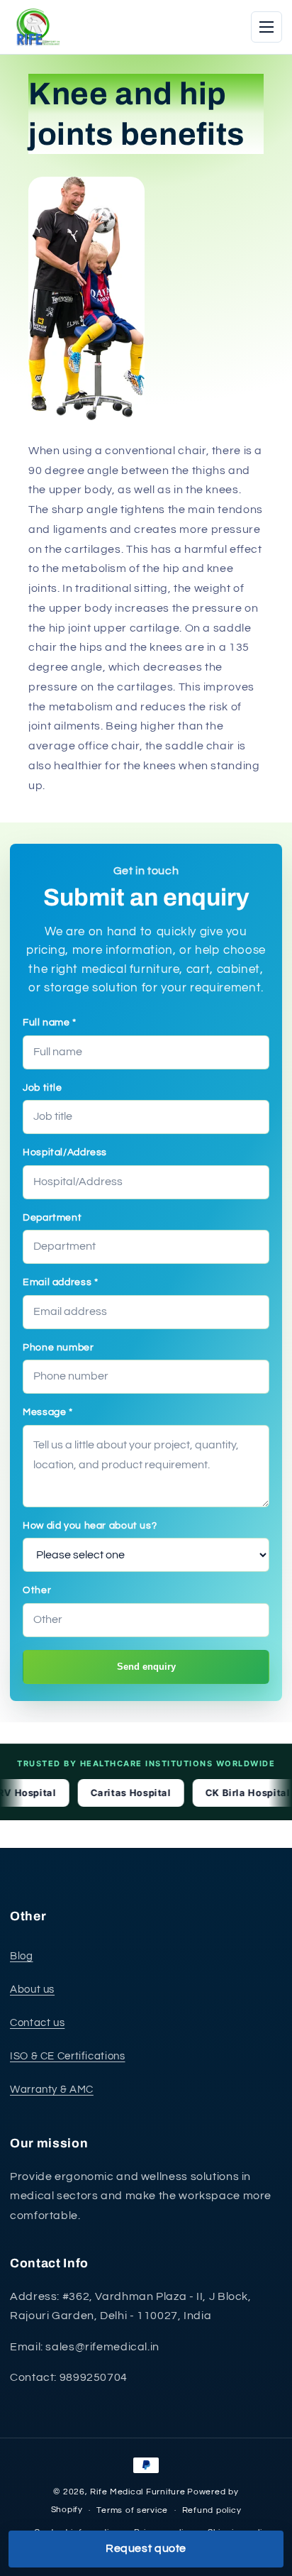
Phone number (58, 1348)
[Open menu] (266, 27)
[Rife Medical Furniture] (35, 27)
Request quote (146, 2548)
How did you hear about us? (90, 1526)
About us (32, 1989)
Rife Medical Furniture (137, 2492)
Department (52, 1218)
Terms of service (132, 2510)
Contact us (37, 2023)
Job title (43, 1088)
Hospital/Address (65, 1152)
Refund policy (212, 2510)
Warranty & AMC (52, 2090)
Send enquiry (146, 1667)
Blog (22, 1956)
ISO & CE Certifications (68, 2056)
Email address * (60, 1282)
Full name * (50, 1023)
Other (37, 1590)
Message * (48, 1412)
